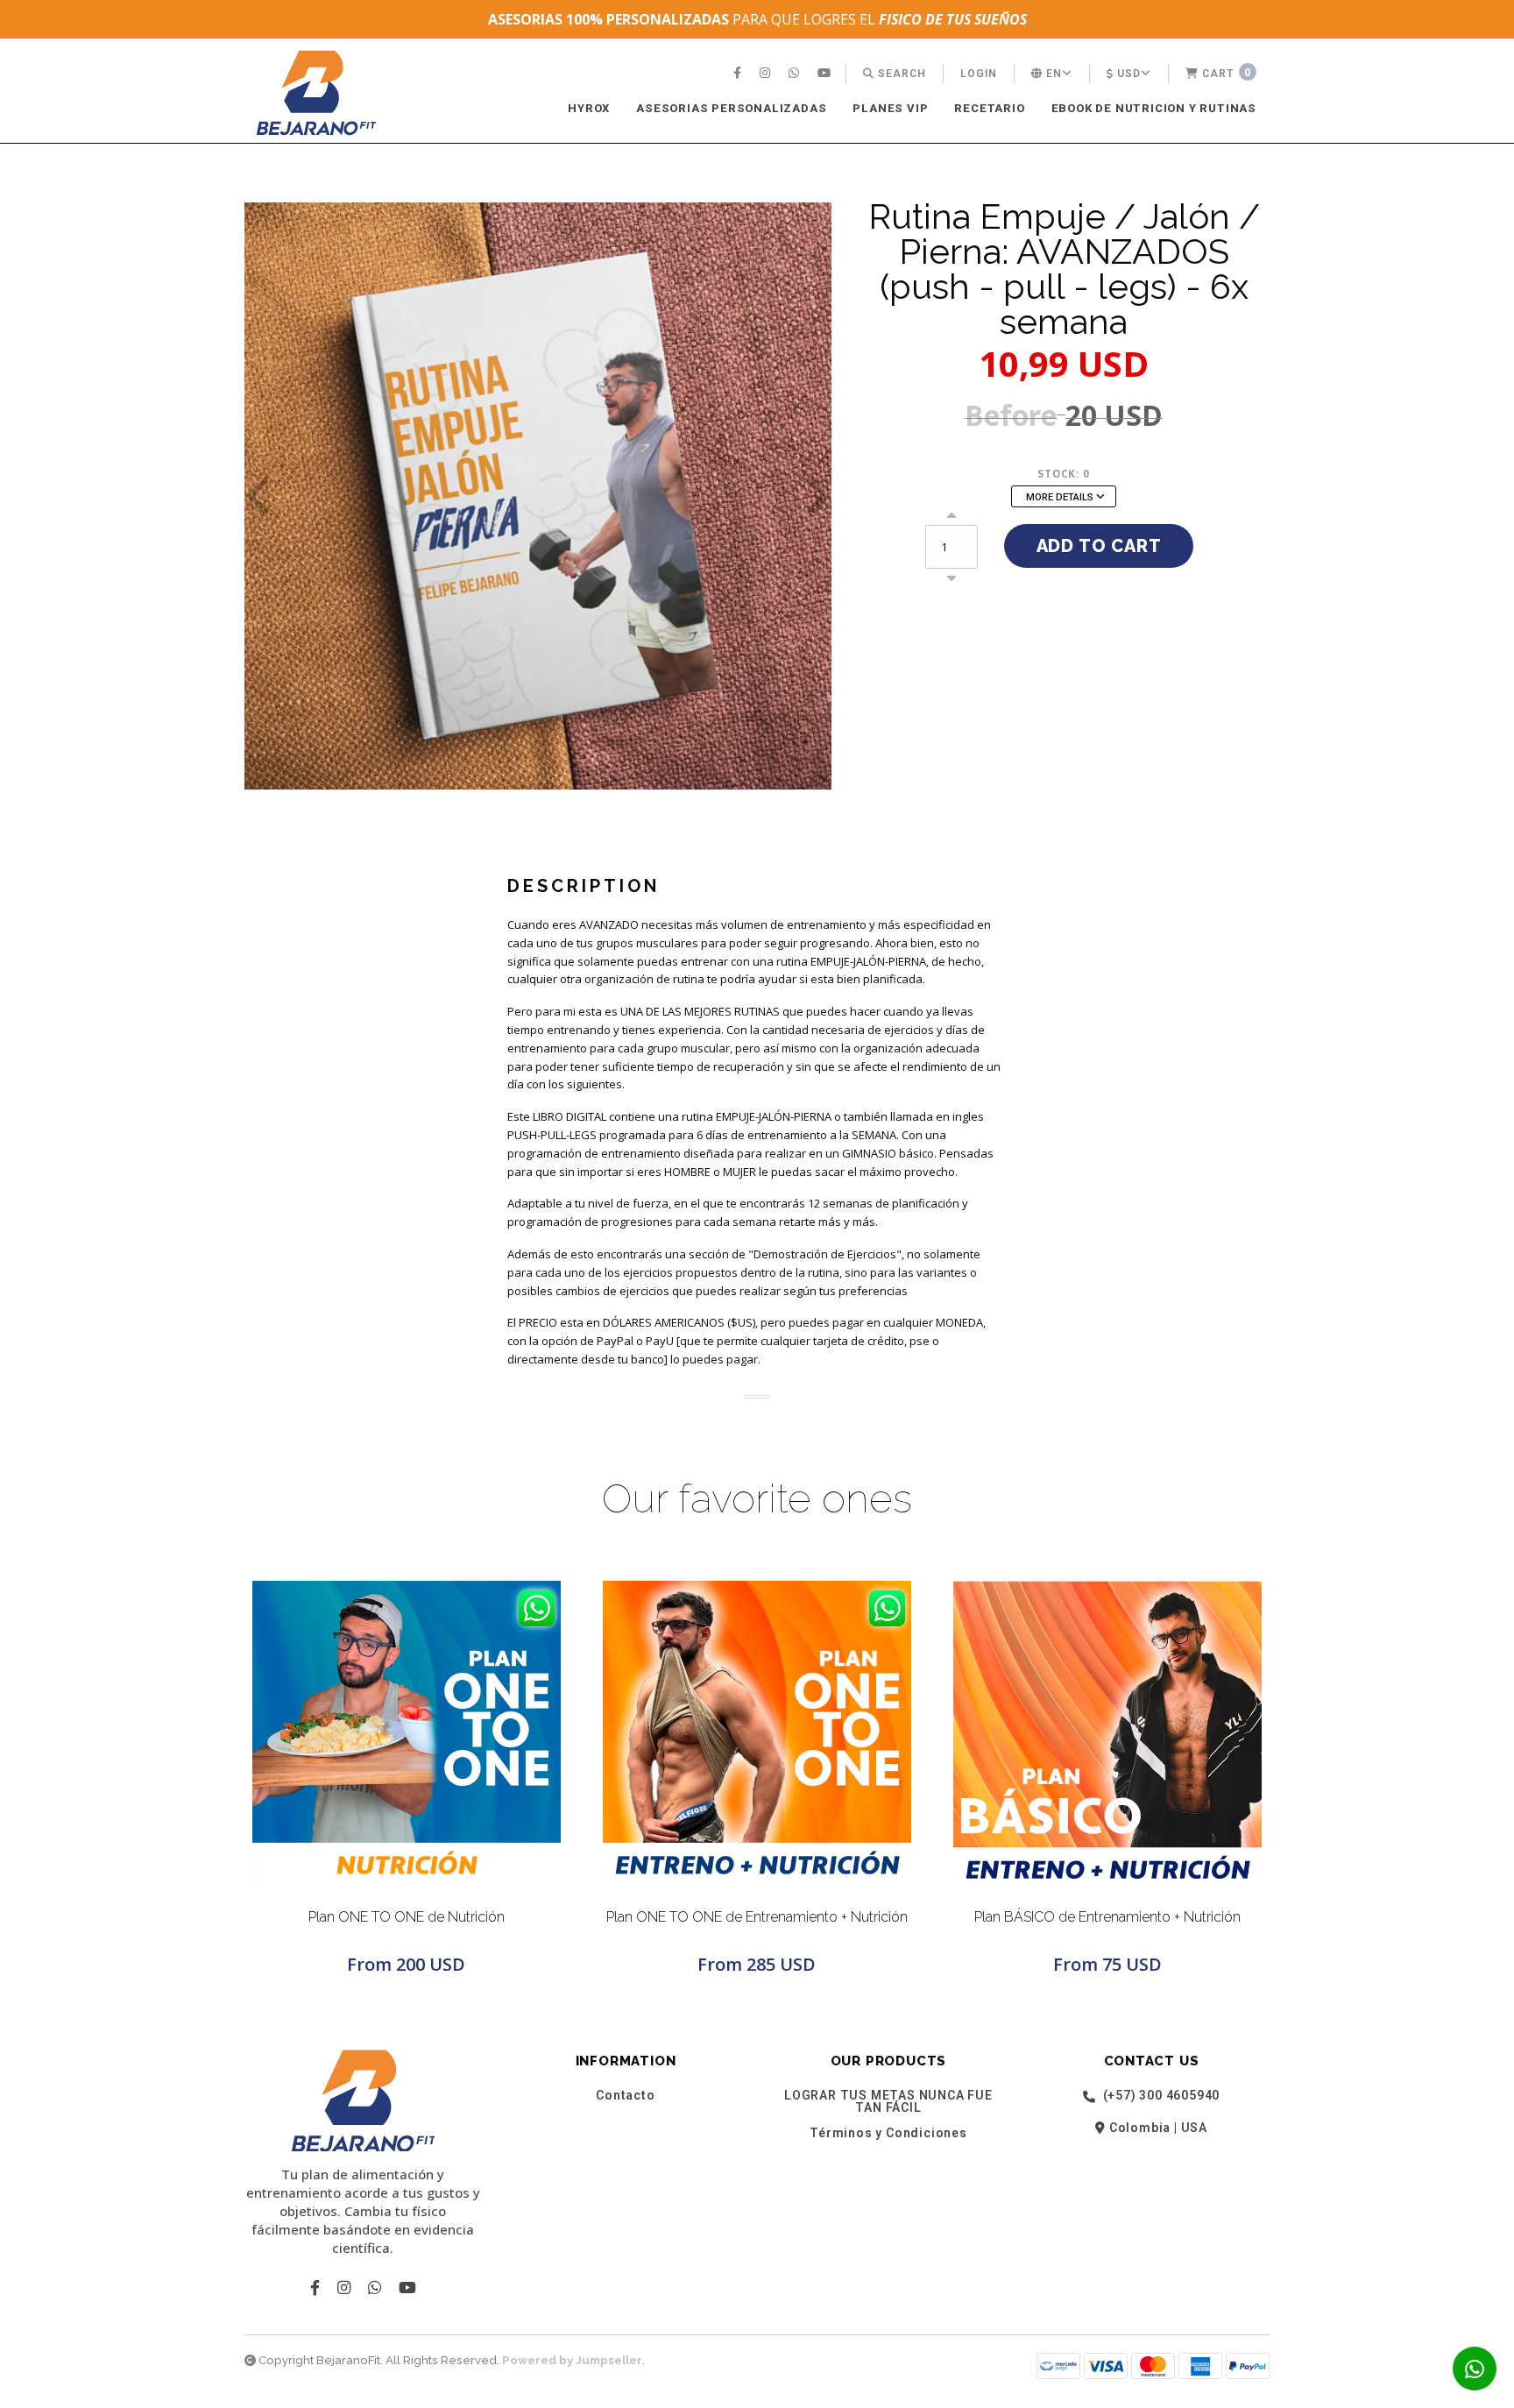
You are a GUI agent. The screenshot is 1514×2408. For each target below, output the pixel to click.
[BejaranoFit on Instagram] (767, 74)
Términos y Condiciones (888, 2133)
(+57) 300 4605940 (1160, 2096)
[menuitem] (739, 74)
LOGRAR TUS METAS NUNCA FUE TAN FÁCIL (888, 2101)
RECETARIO (989, 108)
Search (900, 74)
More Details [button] (1061, 497)
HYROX (589, 108)
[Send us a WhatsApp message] (1475, 2369)
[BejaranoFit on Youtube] (826, 74)
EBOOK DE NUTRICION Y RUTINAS (1154, 108)
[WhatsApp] (796, 74)
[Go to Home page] (316, 92)
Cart (1225, 72)
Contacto (625, 2095)
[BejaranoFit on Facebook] (739, 74)
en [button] (1052, 74)
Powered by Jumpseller (572, 2360)
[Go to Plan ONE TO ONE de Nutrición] (407, 1735)
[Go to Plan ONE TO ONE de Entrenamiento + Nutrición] (757, 1735)
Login (979, 74)
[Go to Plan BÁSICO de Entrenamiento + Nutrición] (1107, 1735)
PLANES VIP (890, 108)
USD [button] (1127, 74)
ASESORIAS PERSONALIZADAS (731, 108)
